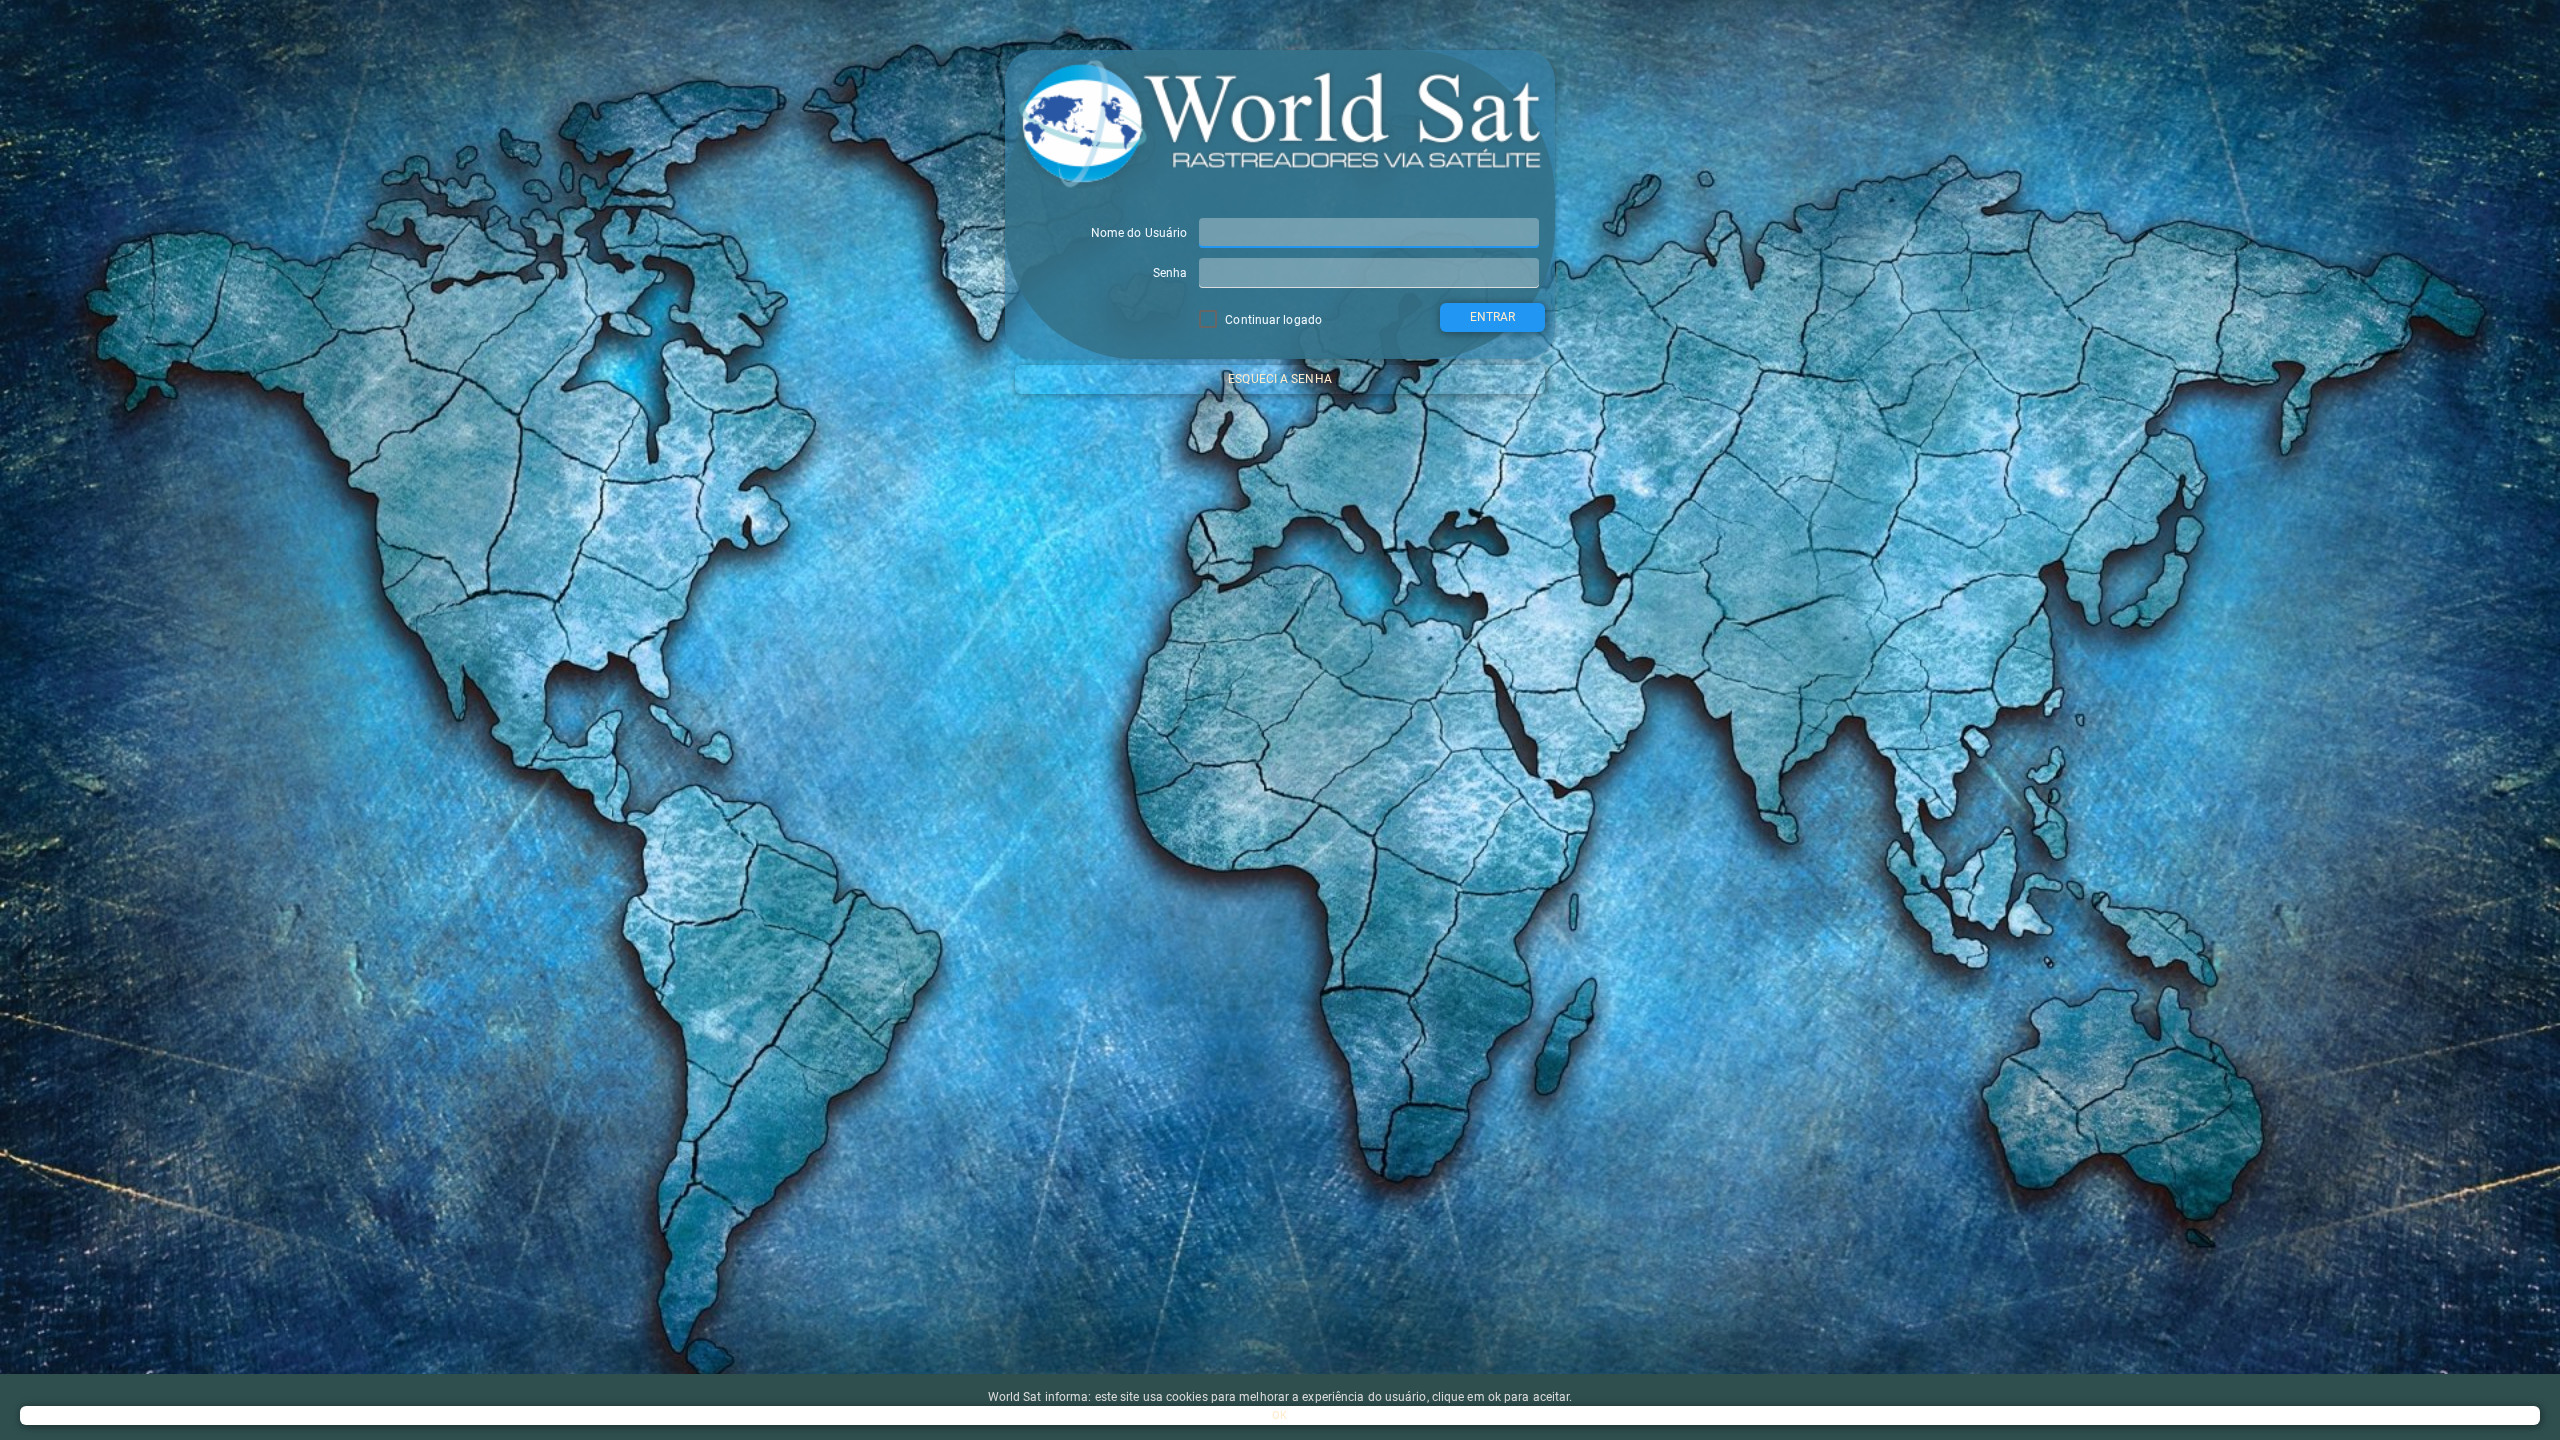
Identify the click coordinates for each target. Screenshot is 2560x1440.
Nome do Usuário (1139, 233)
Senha (1170, 273)
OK (1279, 1415)
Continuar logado (1272, 320)
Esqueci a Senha (1280, 379)
